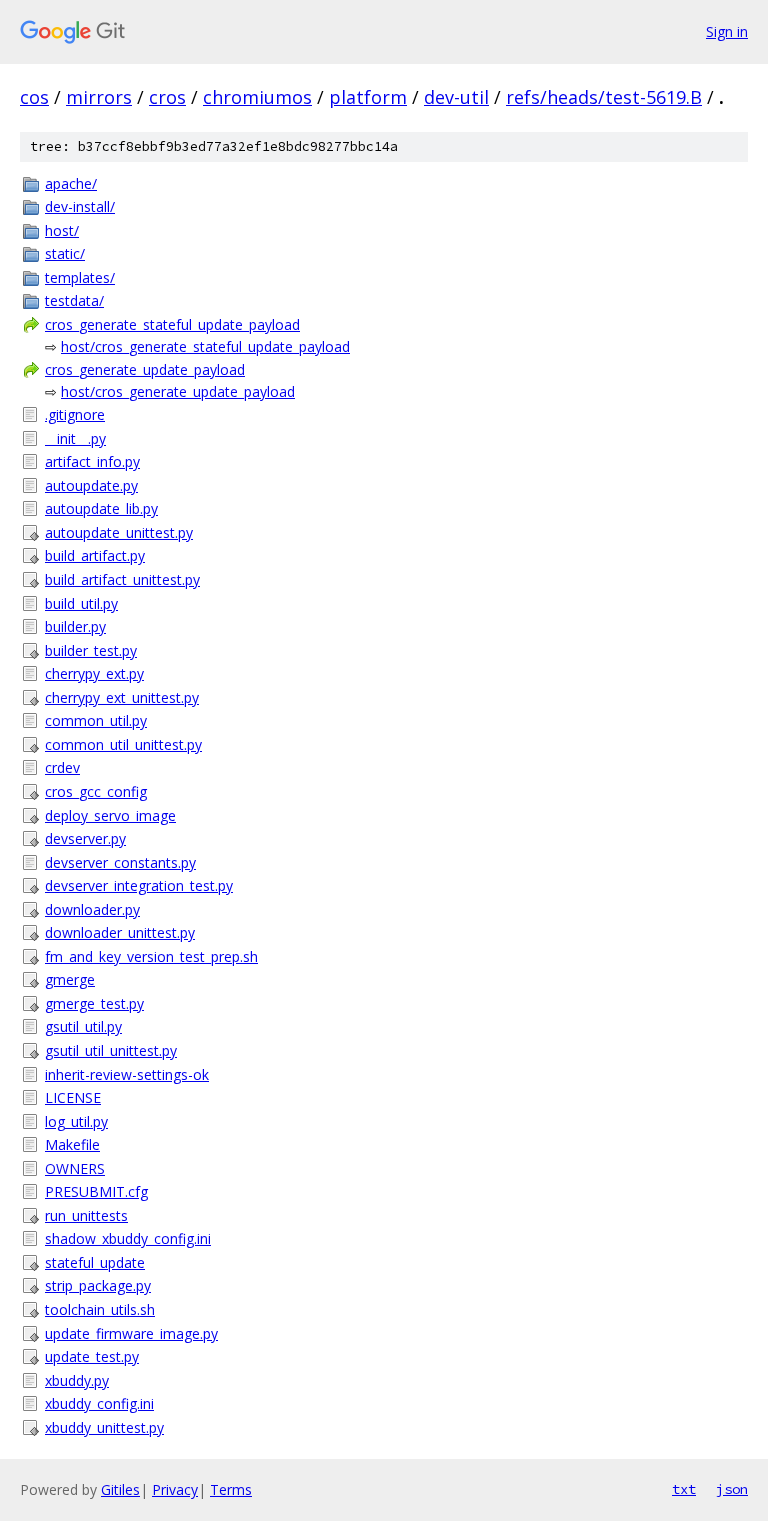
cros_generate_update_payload (145, 369)
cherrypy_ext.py (94, 673)
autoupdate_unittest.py (119, 532)
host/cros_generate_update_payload (178, 391)
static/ (65, 253)
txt (684, 1489)
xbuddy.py (77, 1380)
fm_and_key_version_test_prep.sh (151, 956)
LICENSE (73, 1097)
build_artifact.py (95, 555)
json (732, 1489)
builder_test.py (91, 650)
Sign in (727, 31)
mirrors (99, 97)
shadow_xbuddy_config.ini (128, 1238)
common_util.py (96, 720)
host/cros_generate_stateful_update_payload (205, 346)
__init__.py (75, 438)
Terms (231, 1489)
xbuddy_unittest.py (104, 1427)
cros (167, 97)
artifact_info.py (92, 461)
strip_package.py (98, 1285)
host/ (62, 230)
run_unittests (86, 1215)
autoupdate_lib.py (101, 508)
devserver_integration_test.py (139, 885)
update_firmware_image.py (131, 1333)
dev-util (456, 97)
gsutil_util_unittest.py (111, 1050)
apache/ (71, 183)
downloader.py (92, 909)
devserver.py (85, 838)
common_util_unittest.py (123, 744)
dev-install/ (80, 206)
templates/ (80, 277)
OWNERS (75, 1168)
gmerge (70, 979)
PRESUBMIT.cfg (96, 1191)
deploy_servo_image (110, 815)
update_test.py (92, 1356)
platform (368, 97)
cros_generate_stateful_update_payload (172, 324)
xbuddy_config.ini (99, 1403)
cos (34, 97)
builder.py (75, 626)
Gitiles (120, 1489)
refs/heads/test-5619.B (604, 97)
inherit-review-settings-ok (127, 1074)
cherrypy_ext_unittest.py (122, 697)
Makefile (72, 1144)
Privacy (175, 1489)
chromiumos (257, 97)
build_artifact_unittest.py (122, 579)
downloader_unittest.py (120, 932)
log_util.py (76, 1121)
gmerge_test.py (94, 1003)
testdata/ (74, 300)
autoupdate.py (91, 485)
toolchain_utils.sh (100, 1309)
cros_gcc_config (96, 791)
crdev (62, 767)
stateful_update (95, 1262)
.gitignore (75, 414)
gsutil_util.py (83, 1026)
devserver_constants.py (120, 862)
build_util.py (81, 603)
